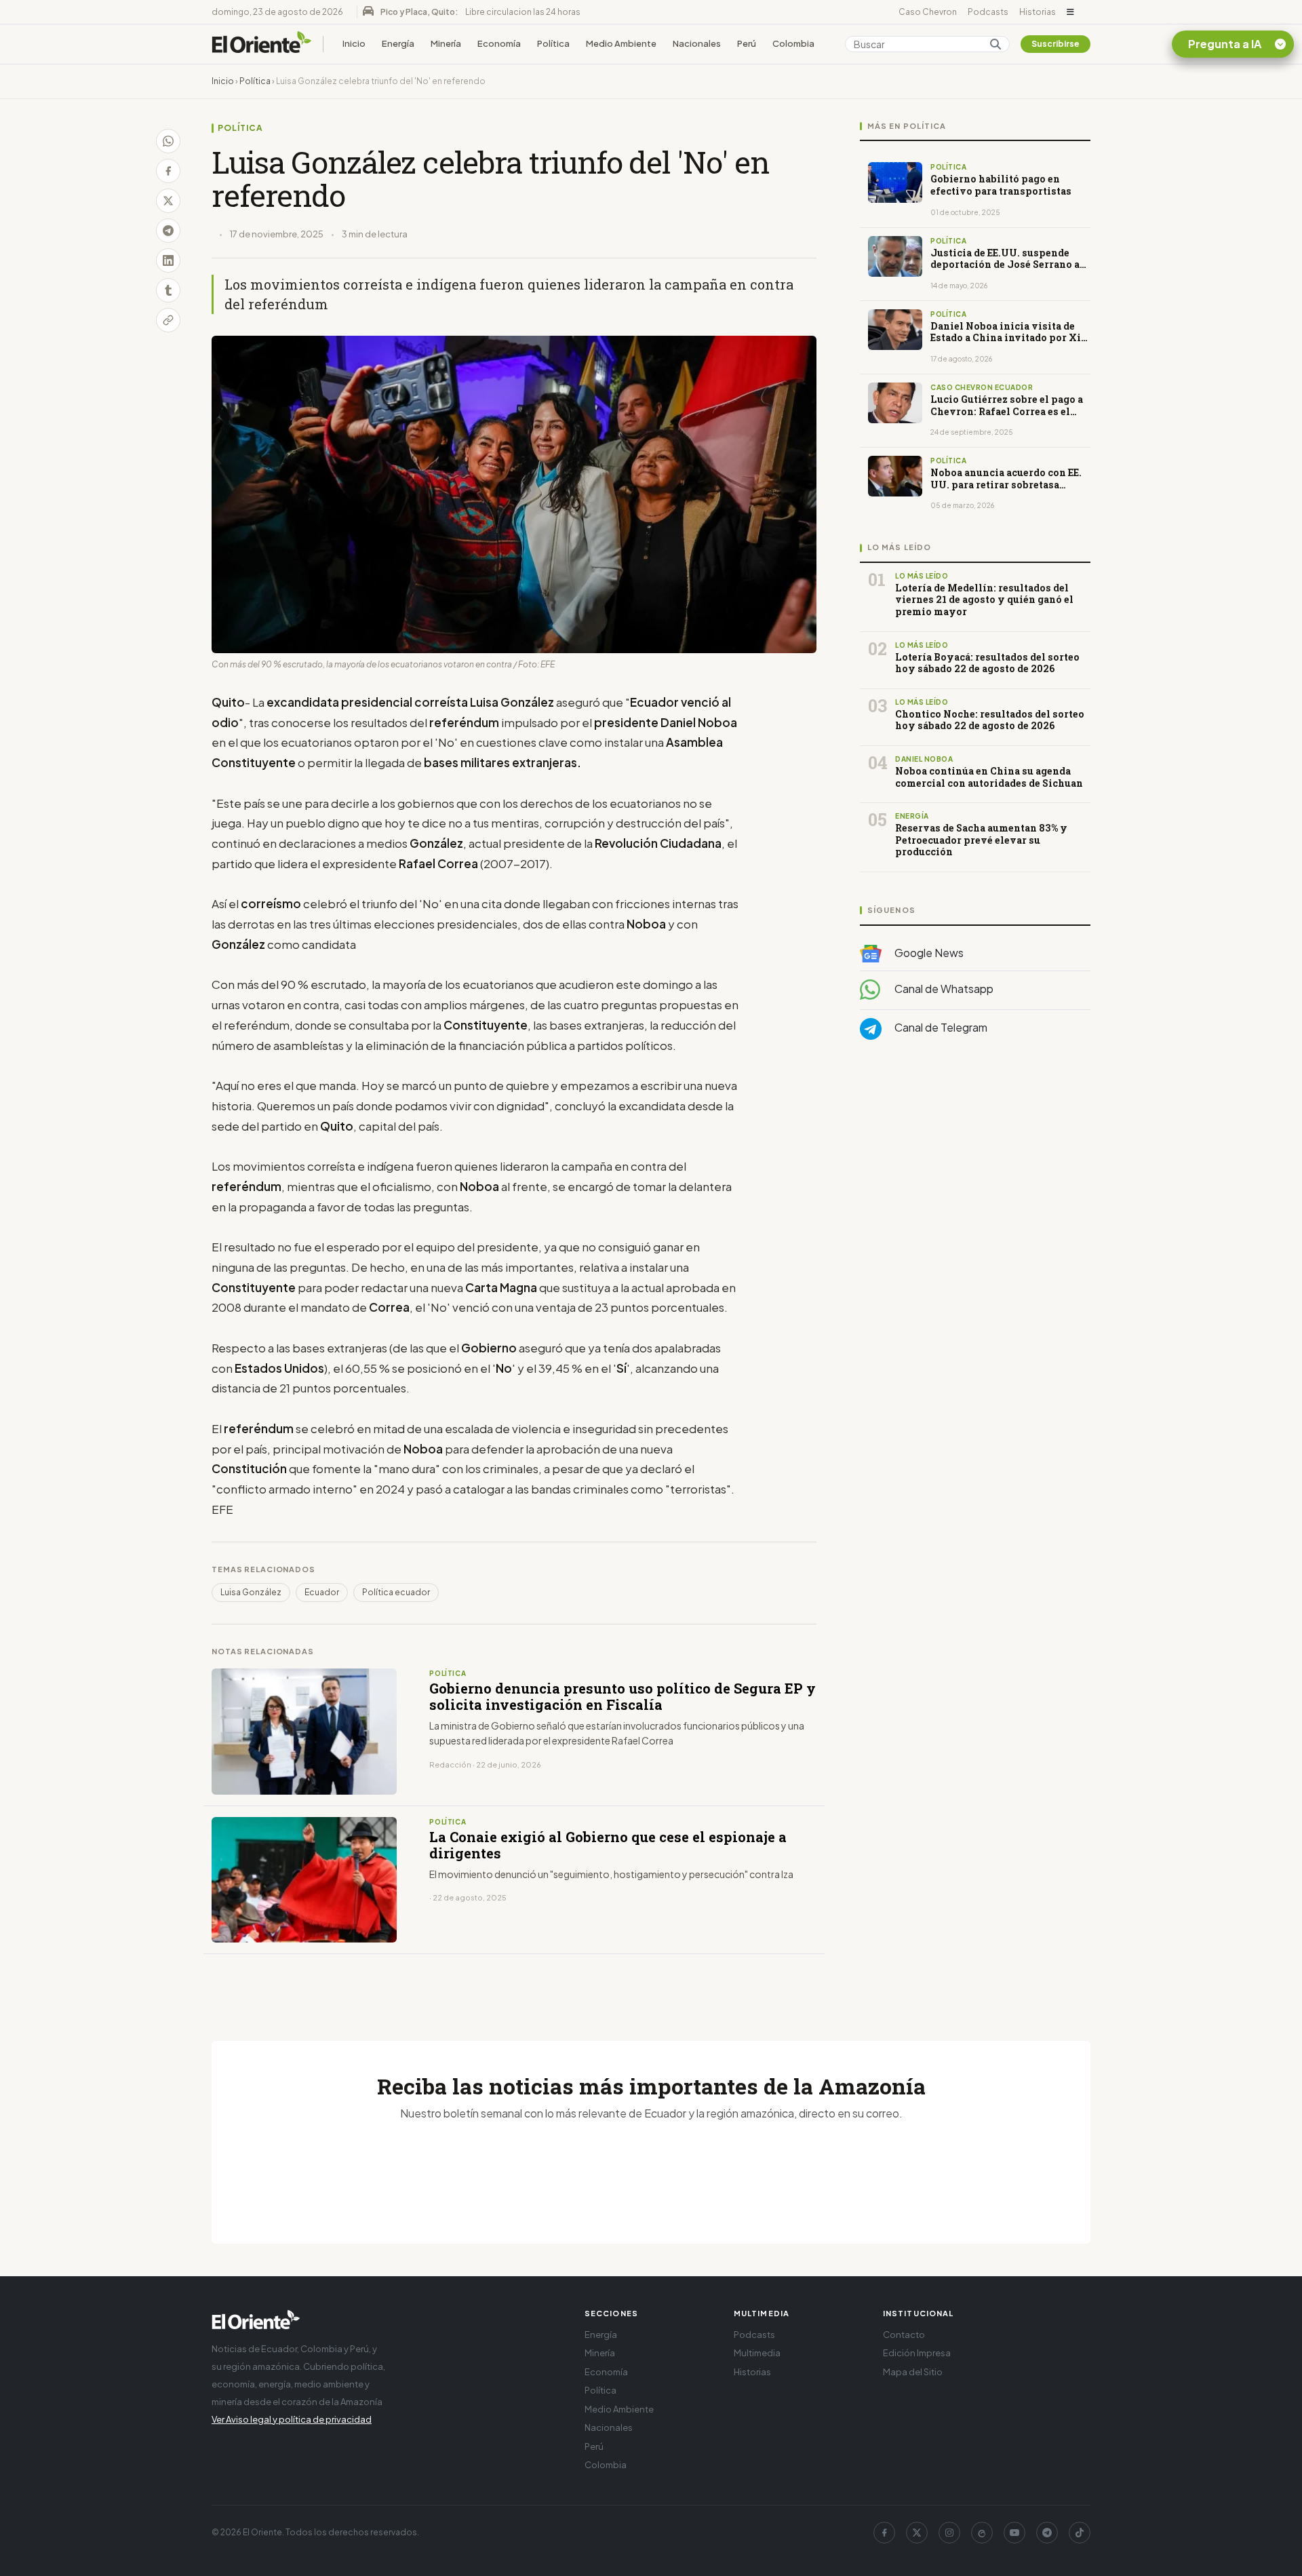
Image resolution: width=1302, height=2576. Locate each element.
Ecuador (322, 1592)
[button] (1070, 12)
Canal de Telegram (940, 1028)
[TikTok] (1080, 2533)
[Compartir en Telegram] (168, 231)
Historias (1038, 12)
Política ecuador (396, 1592)
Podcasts (988, 12)
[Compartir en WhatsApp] (168, 141)
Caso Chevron (928, 12)
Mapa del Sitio (913, 2372)
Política (553, 43)
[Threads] (982, 2533)
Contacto (904, 2335)
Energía (398, 43)
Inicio (354, 43)
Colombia (793, 43)
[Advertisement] (975, 1186)
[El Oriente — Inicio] (262, 44)
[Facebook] (884, 2533)
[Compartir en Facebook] (168, 171)
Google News (928, 953)
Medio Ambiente (621, 43)
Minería (446, 43)
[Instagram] (949, 2533)
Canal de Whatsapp (943, 989)
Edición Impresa (917, 2353)
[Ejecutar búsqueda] (995, 44)
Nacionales (697, 43)
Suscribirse (1056, 44)
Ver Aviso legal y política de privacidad (292, 2419)
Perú (747, 43)
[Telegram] (1047, 2533)
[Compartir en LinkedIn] (168, 260)
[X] (917, 2533)
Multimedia (757, 2353)
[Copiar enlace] (168, 320)
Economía (499, 43)
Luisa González (251, 1592)
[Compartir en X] (168, 201)
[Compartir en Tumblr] (168, 290)
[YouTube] (1014, 2533)
